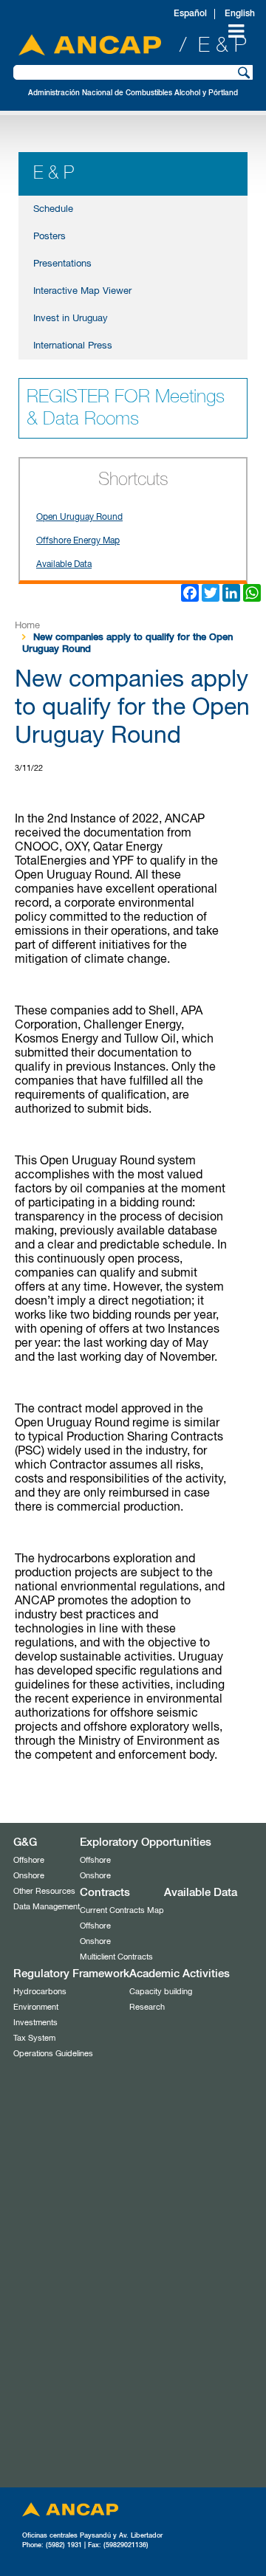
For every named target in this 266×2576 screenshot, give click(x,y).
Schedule (53, 209)
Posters (50, 237)
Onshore (29, 1876)
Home (27, 626)
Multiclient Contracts (116, 1957)
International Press (73, 346)
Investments (35, 2023)
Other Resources (44, 1891)
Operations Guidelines (53, 2054)
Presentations (62, 264)
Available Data (64, 565)
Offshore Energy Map (78, 541)
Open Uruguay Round (79, 518)
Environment (36, 2007)
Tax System (34, 2038)
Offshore (29, 1860)
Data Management (47, 1907)
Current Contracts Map (122, 1910)
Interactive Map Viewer (82, 291)
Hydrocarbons (40, 1992)
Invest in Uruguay (71, 319)
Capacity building (161, 1992)
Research (147, 2007)
